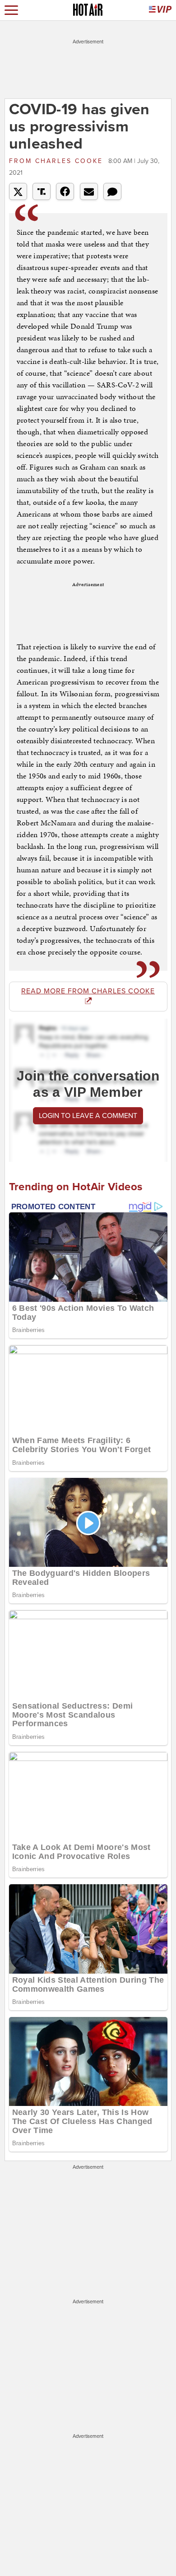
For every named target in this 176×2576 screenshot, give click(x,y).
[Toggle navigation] (11, 10)
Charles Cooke (58, 161)
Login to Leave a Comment (88, 1116)
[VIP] (160, 10)
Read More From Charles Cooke (88, 991)
